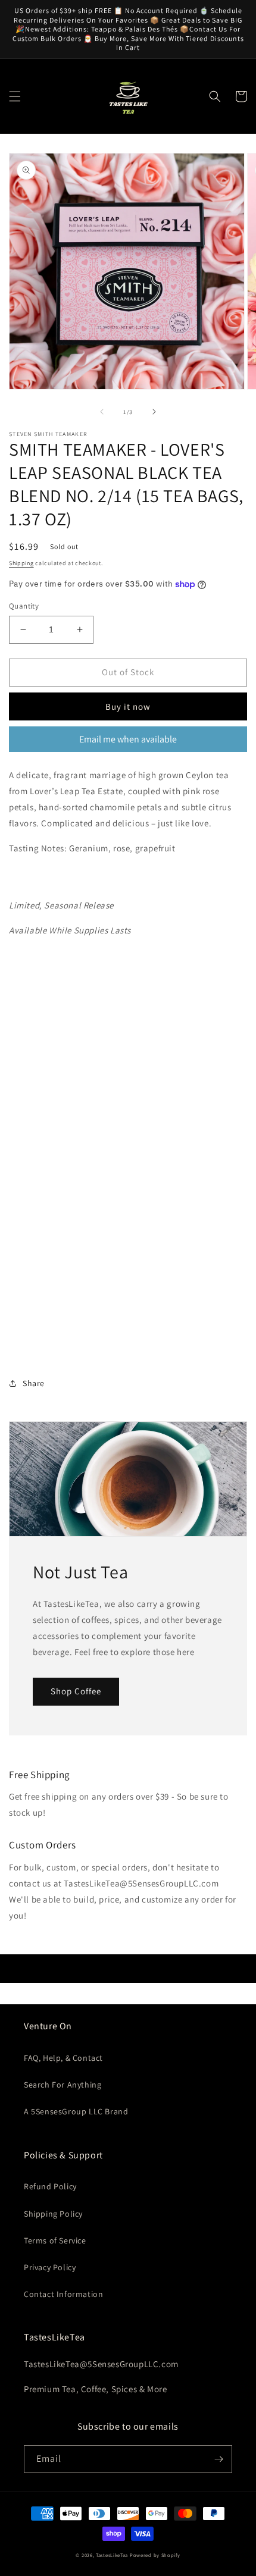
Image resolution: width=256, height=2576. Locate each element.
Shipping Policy (53, 2214)
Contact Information (63, 2294)
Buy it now (128, 706)
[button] (15, 96)
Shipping (21, 563)
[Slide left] (102, 412)
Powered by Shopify (155, 2555)
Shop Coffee (76, 1691)
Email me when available (128, 739)
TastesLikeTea (112, 2555)
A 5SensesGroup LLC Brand (76, 2111)
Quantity (24, 606)
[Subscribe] (218, 2459)
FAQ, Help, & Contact (63, 2058)
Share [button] (34, 1383)
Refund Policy (50, 2186)
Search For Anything (63, 2085)
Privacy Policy (50, 2267)
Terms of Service (55, 2240)
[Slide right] (154, 412)
